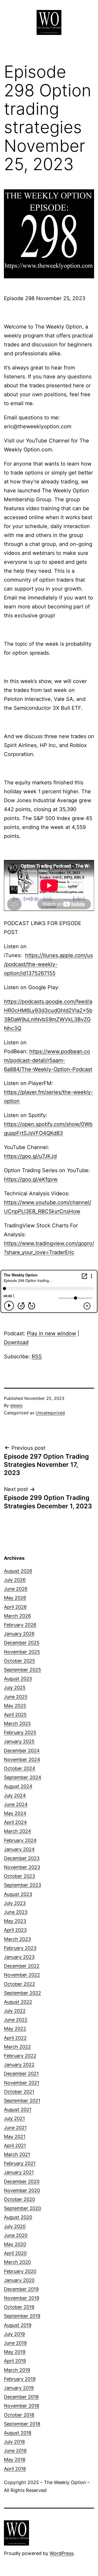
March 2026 (17, 1616)
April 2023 (15, 1930)
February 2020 (20, 2271)
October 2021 (19, 2092)
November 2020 (22, 2190)
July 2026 (15, 1580)
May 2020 (15, 2244)
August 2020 (18, 2217)
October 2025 (19, 1661)
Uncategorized (50, 1413)
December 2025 (22, 1643)
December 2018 (21, 2397)
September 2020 (22, 2208)
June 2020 (16, 2235)
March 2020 (17, 2262)
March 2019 (17, 2370)
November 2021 (22, 2083)
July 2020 (15, 2226)
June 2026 (16, 1589)
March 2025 (17, 1724)
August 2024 (18, 1786)
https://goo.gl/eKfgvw (31, 1179)
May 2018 (15, 2460)
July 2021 (14, 2118)
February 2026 (20, 1625)
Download (16, 1342)
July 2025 (15, 1688)
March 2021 (17, 2154)
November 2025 (22, 1652)
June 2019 (15, 2343)
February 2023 (20, 1948)
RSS (37, 1357)
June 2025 (16, 1697)
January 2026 (19, 1634)
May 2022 (15, 2029)
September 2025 (22, 1670)
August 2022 (18, 2002)
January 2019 (19, 2388)
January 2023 (19, 1957)
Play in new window (51, 1333)
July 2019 (14, 2334)
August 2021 (18, 2110)
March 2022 (17, 2047)
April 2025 (15, 1715)
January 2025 (19, 1741)
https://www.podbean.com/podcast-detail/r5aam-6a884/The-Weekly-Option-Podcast (48, 1060)
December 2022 (22, 1966)
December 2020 (22, 2181)
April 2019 (15, 2361)
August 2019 (18, 2325)
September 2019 (22, 2316)
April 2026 (15, 1607)
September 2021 (22, 2101)
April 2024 (15, 1822)
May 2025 (15, 1706)
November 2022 (22, 1975)
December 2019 (21, 2289)
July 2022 (15, 2011)
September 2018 (22, 2424)
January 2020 (19, 2280)
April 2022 (15, 2038)
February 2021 (20, 2163)
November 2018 (22, 2406)
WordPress (62, 2553)
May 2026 (15, 1598)
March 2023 (17, 1939)
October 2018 (19, 2415)
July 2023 (15, 1903)
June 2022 (16, 2020)
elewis (16, 1405)
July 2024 (15, 1795)
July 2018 (14, 2442)
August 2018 (18, 2433)
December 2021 (21, 2074)
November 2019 (22, 2298)
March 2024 (18, 1831)
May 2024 (15, 1813)
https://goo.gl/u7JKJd (30, 1156)
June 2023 (16, 1912)
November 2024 (22, 1759)
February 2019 (20, 2379)
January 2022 (19, 2065)
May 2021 (15, 2137)
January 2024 (19, 1849)
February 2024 (20, 1840)
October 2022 (19, 1984)
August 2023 (18, 1894)
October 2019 (19, 2307)
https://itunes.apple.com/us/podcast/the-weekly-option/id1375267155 (48, 964)
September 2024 (23, 1777)
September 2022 (22, 1993)
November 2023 (22, 1867)
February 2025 (20, 1732)
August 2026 (18, 1571)
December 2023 (22, 1858)
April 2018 (15, 2469)
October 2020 (19, 2199)
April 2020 (15, 2253)
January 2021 (19, 2172)
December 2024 (22, 1751)
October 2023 (19, 1876)
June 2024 (16, 1804)
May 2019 (15, 2352)
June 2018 (15, 2451)
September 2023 (22, 1885)
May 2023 (15, 1921)
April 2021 (15, 2145)
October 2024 (20, 1768)
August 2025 (18, 1679)
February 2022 (20, 2056)
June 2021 (15, 2128)
